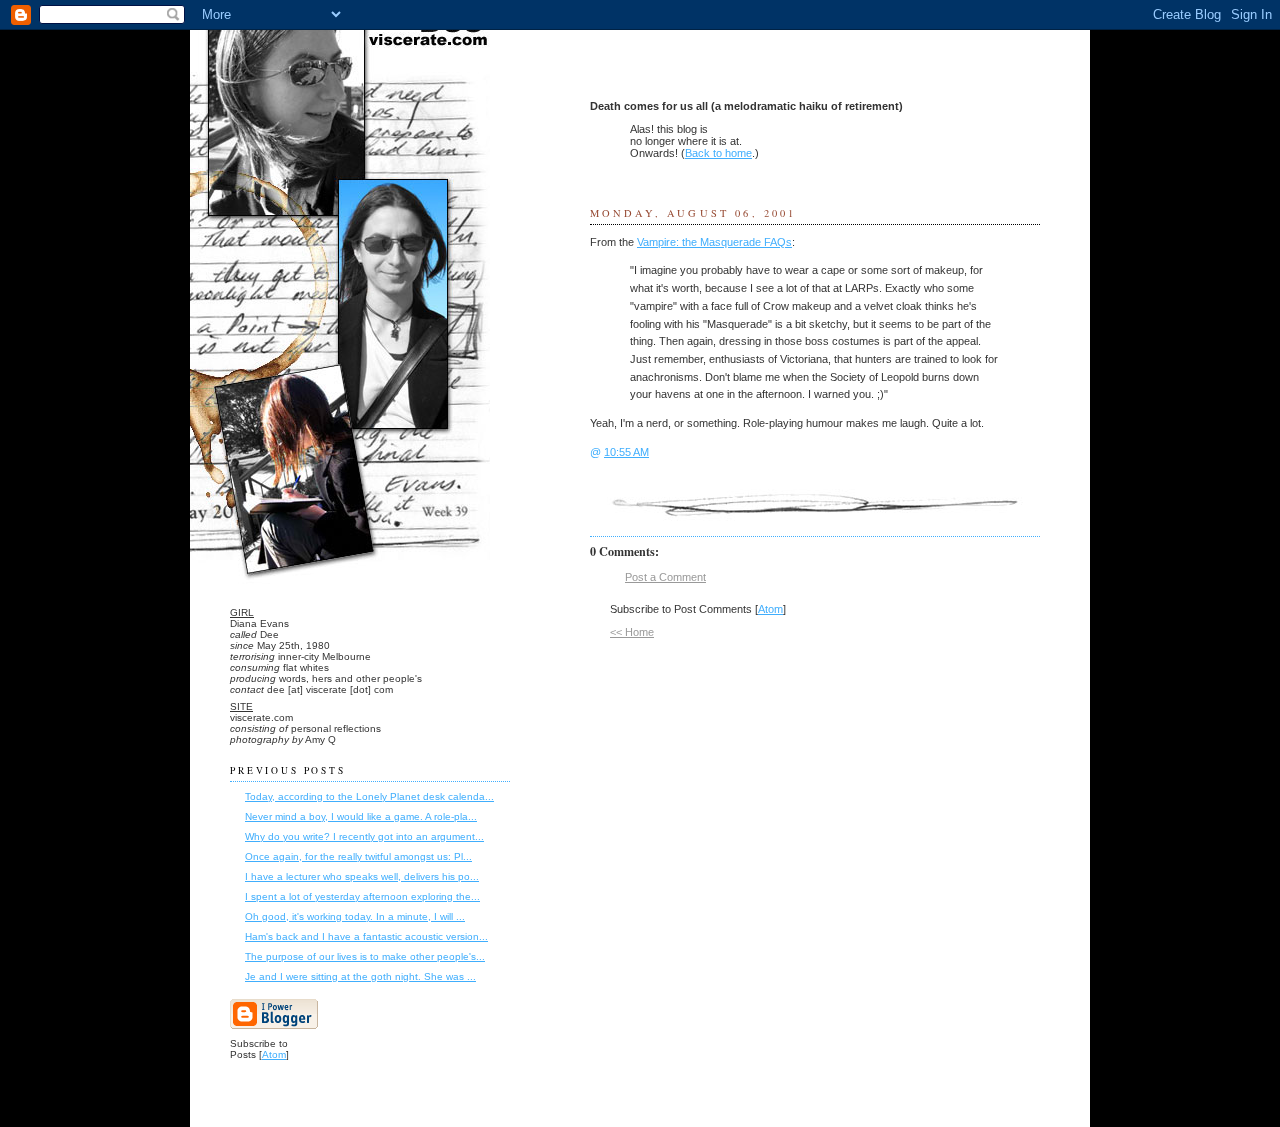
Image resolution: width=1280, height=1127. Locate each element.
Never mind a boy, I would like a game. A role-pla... (361, 816)
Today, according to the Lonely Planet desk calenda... (369, 796)
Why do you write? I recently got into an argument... (364, 836)
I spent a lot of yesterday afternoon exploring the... (362, 896)
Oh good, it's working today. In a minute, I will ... (355, 916)
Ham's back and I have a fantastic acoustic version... (366, 936)
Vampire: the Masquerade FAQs (714, 242)
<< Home (632, 632)
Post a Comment (665, 577)
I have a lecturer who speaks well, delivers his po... (362, 876)
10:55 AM (626, 452)
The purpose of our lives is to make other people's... (365, 956)
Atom (770, 609)
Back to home (718, 153)
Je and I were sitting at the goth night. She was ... (360, 976)
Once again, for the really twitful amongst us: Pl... (358, 856)
